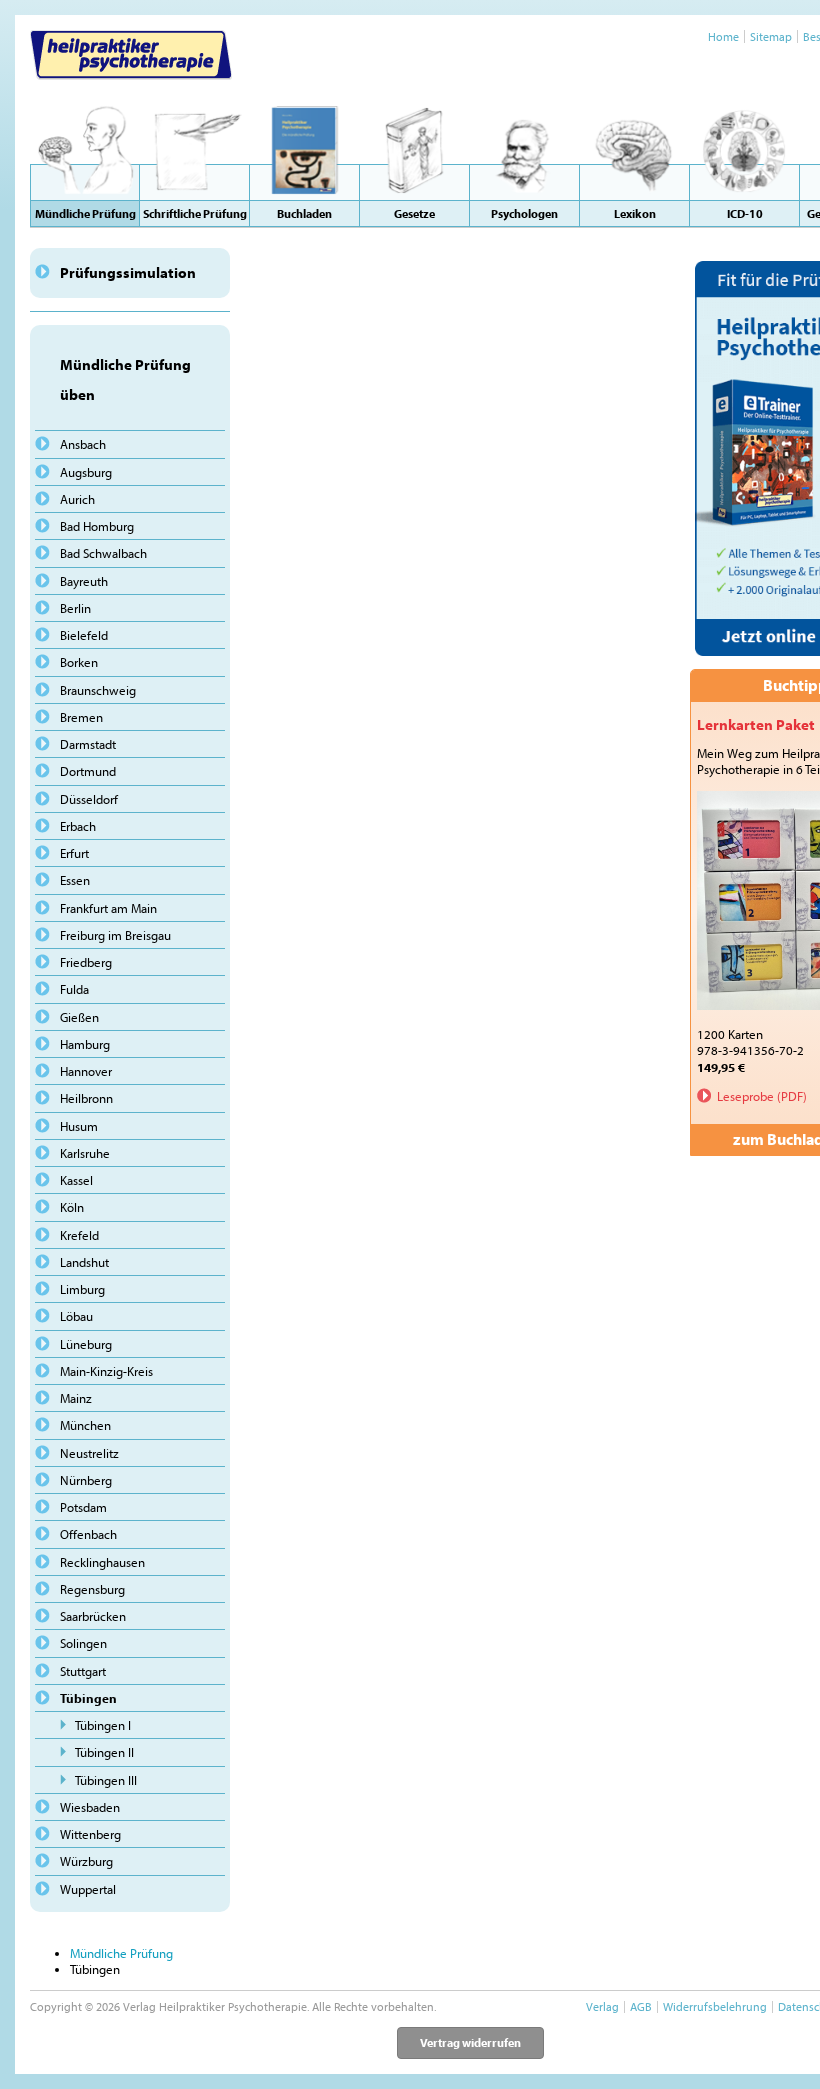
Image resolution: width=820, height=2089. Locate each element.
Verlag (602, 2006)
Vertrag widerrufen (470, 2042)
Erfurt (74, 853)
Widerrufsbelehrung (715, 2006)
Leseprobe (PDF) (762, 1096)
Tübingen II (104, 1752)
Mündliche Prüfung (121, 1953)
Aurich (77, 499)
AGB (641, 2006)
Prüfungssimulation (128, 272)
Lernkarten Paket (756, 724)
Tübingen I (103, 1725)
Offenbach (88, 1534)
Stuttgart (83, 1671)
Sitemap (771, 36)
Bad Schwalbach (103, 553)
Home (723, 36)
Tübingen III (106, 1780)
